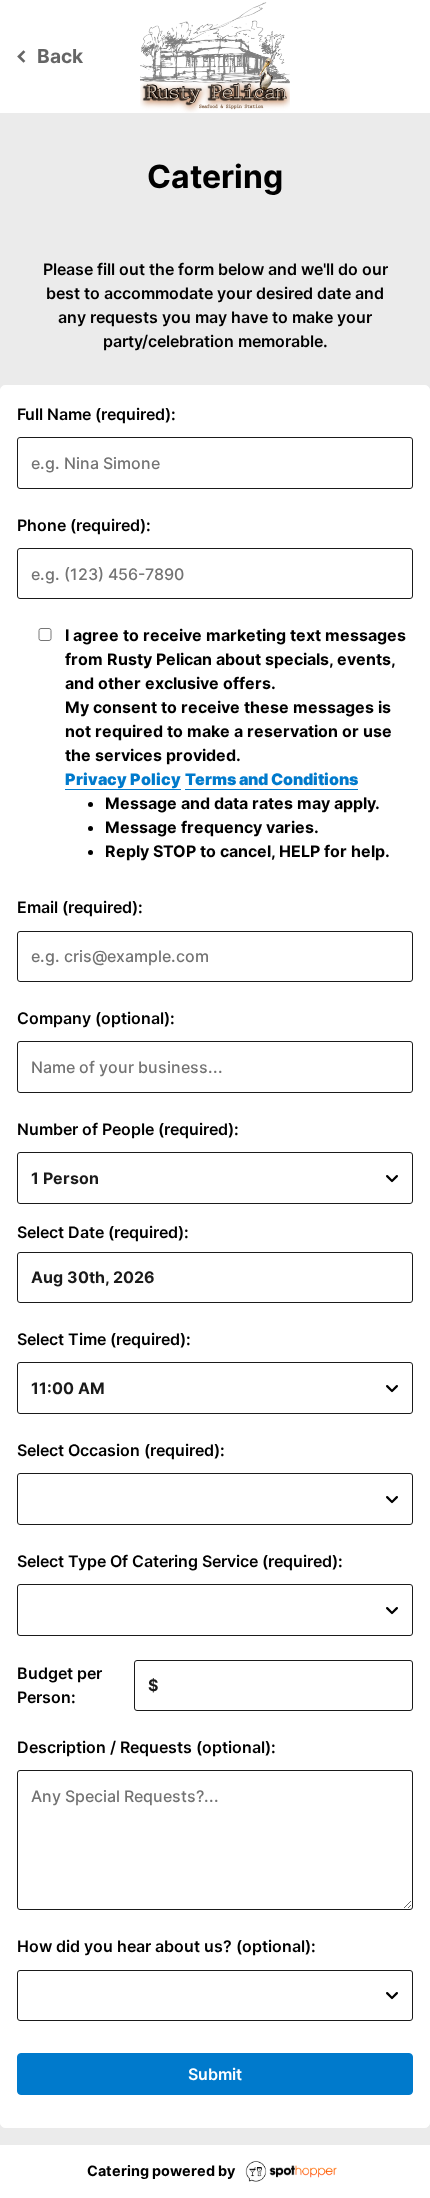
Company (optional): (96, 1018)
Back (46, 56)
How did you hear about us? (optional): (166, 1946)
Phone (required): (84, 525)
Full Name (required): (96, 414)
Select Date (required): (103, 1232)
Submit (215, 2074)
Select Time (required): (104, 1339)
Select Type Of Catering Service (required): (180, 1561)
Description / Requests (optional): (146, 1747)
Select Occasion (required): (121, 1450)
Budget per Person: (59, 1685)
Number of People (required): (128, 1129)
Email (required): (80, 907)
